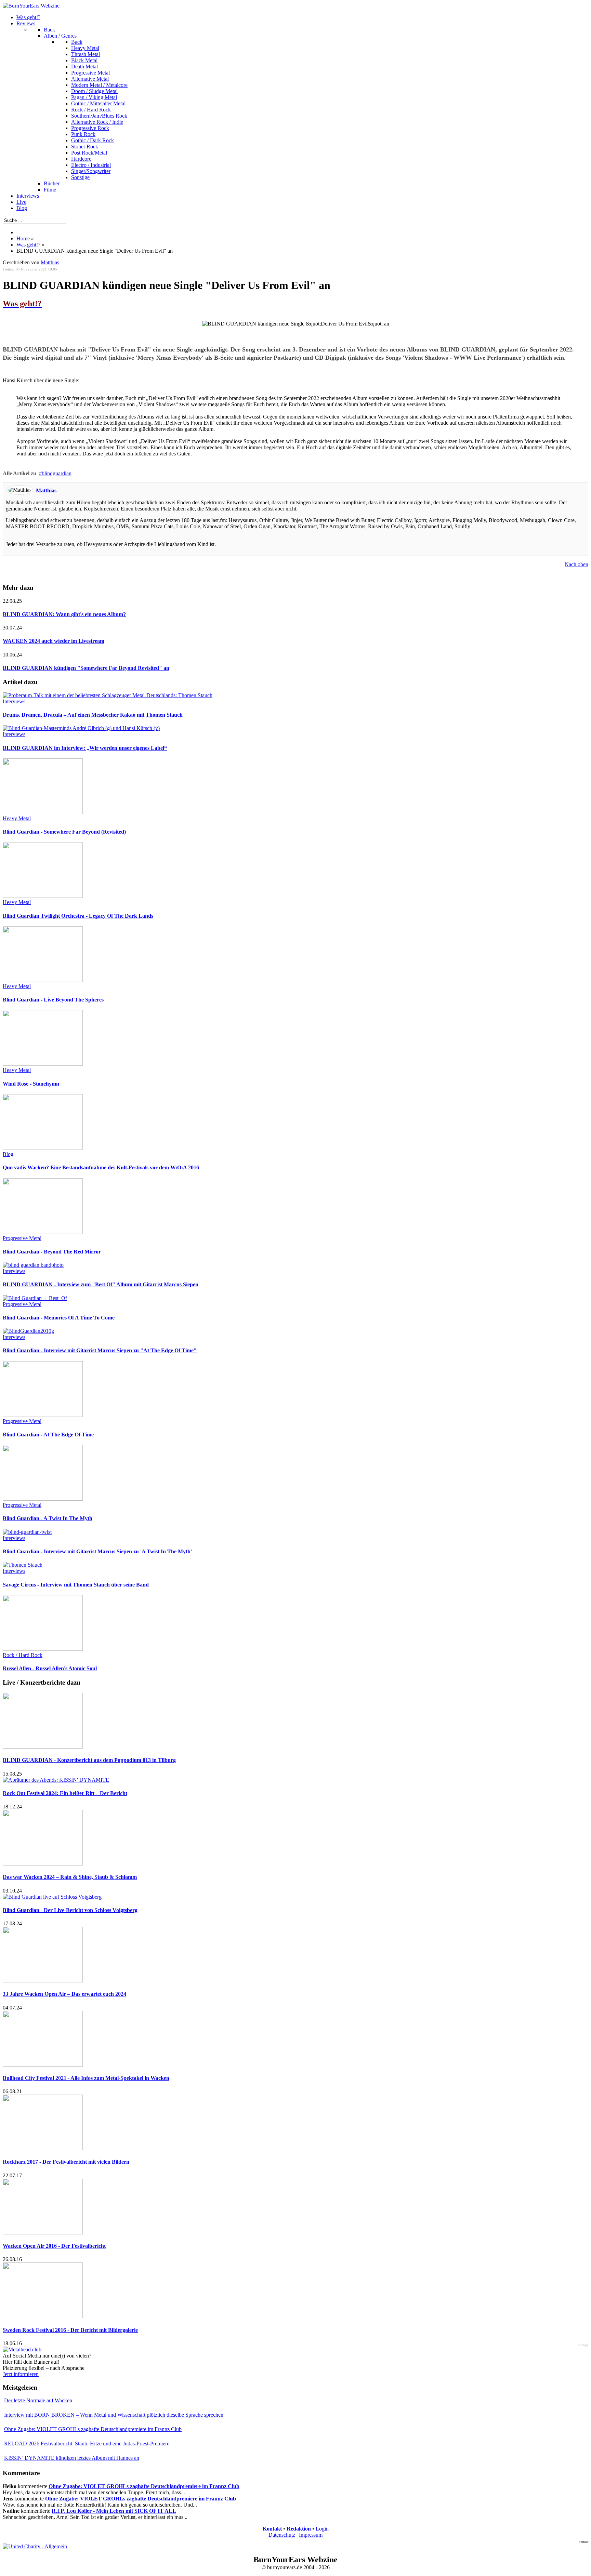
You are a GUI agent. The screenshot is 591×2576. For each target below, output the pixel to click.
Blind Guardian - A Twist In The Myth (48, 1518)
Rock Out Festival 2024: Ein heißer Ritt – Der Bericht (65, 1793)
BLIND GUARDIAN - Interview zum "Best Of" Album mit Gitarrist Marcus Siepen (101, 1284)
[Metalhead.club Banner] (22, 2349)
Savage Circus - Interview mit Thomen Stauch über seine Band (76, 1585)
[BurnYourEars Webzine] (31, 6)
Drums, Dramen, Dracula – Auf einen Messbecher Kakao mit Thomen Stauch (93, 715)
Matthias (50, 262)
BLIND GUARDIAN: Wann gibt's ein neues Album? (64, 614)
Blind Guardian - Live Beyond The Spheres (53, 1000)
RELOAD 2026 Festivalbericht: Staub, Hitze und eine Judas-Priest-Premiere (87, 2444)
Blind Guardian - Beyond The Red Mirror (52, 1252)
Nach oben (576, 564)
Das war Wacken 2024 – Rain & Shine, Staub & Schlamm (70, 1877)
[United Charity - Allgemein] (35, 2546)
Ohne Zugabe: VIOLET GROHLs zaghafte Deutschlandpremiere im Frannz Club (93, 2429)
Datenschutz (282, 2535)
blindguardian (57, 473)
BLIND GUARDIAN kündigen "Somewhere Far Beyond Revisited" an (86, 668)
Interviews (14, 701)
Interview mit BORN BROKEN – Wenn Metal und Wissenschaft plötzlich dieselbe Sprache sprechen (114, 2415)
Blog (8, 1154)
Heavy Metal (17, 818)
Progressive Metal (22, 1238)
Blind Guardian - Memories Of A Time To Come (59, 1318)
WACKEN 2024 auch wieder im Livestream (54, 641)
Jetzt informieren (21, 2374)
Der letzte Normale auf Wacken (38, 2400)
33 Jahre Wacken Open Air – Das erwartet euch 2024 (64, 1994)
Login (322, 2529)
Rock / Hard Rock (23, 1655)
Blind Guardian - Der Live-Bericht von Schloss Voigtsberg (70, 1910)
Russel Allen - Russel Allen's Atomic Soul (50, 1668)
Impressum (311, 2535)
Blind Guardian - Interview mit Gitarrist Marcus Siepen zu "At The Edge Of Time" (100, 1350)
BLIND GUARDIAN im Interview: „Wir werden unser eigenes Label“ (85, 748)
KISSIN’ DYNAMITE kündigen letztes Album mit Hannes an (72, 2458)
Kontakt (272, 2529)
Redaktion (299, 2529)
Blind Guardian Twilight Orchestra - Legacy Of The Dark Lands (78, 916)
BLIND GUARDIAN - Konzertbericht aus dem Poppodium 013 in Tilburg (89, 1760)
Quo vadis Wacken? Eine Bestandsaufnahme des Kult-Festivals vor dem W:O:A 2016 (101, 1167)
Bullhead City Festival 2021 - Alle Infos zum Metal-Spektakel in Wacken (86, 2078)
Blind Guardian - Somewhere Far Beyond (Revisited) (64, 832)
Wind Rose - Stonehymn (31, 1084)
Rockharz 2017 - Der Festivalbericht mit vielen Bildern (66, 2162)
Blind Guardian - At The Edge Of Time (48, 1435)
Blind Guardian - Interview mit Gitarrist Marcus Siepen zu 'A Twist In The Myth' (97, 1551)
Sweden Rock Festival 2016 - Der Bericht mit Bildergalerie (70, 2330)
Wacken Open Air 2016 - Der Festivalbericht (54, 2246)
